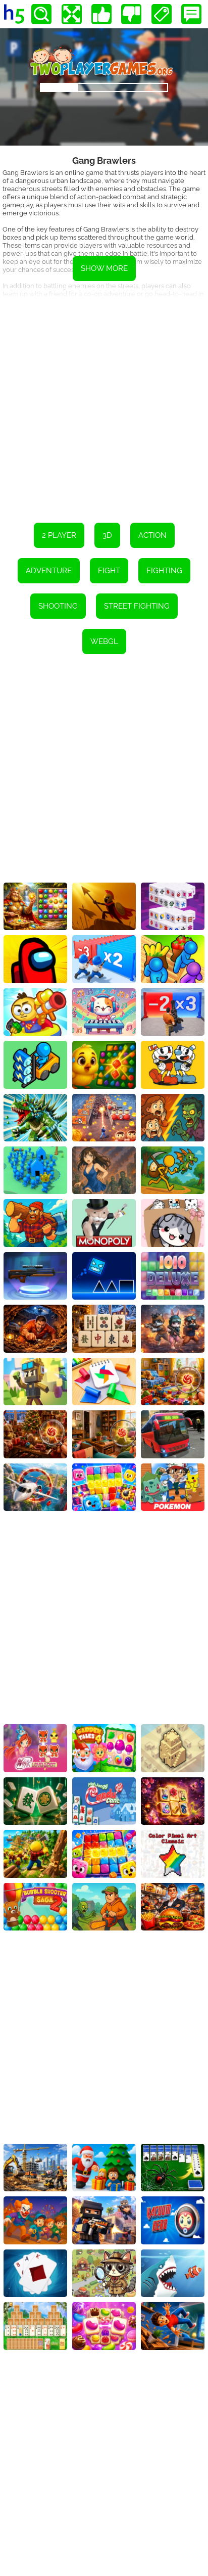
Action (152, 535)
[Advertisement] (104, 403)
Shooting (58, 606)
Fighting (164, 571)
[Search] (41, 14)
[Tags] (162, 14)
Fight (109, 571)
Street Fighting (137, 606)
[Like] (101, 14)
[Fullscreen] (72, 14)
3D (107, 535)
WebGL (104, 641)
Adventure (49, 571)
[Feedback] (191, 14)
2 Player (59, 535)
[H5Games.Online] (14, 14)
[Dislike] (131, 14)
